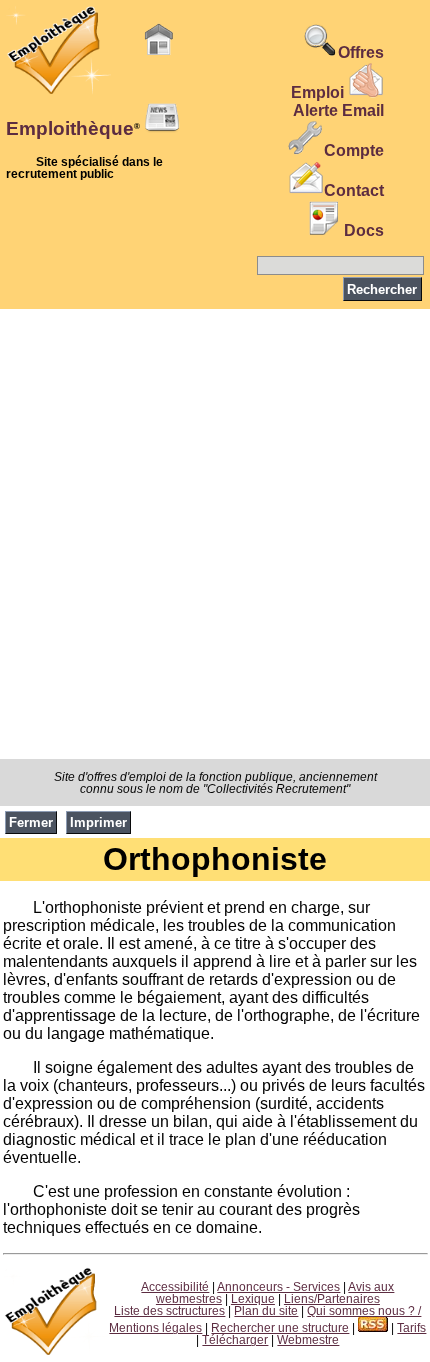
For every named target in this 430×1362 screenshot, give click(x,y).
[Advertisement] (215, 534)
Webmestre (308, 1340)
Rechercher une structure (280, 1328)
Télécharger (235, 1340)
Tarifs (411, 1328)
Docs (364, 230)
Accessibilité (175, 1287)
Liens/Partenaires (332, 1299)
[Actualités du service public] (162, 129)
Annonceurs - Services (278, 1287)
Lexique (253, 1299)
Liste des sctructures (169, 1311)
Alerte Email (338, 110)
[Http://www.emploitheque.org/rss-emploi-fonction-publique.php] (373, 1328)
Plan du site (266, 1311)
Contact (354, 190)
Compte (354, 150)
